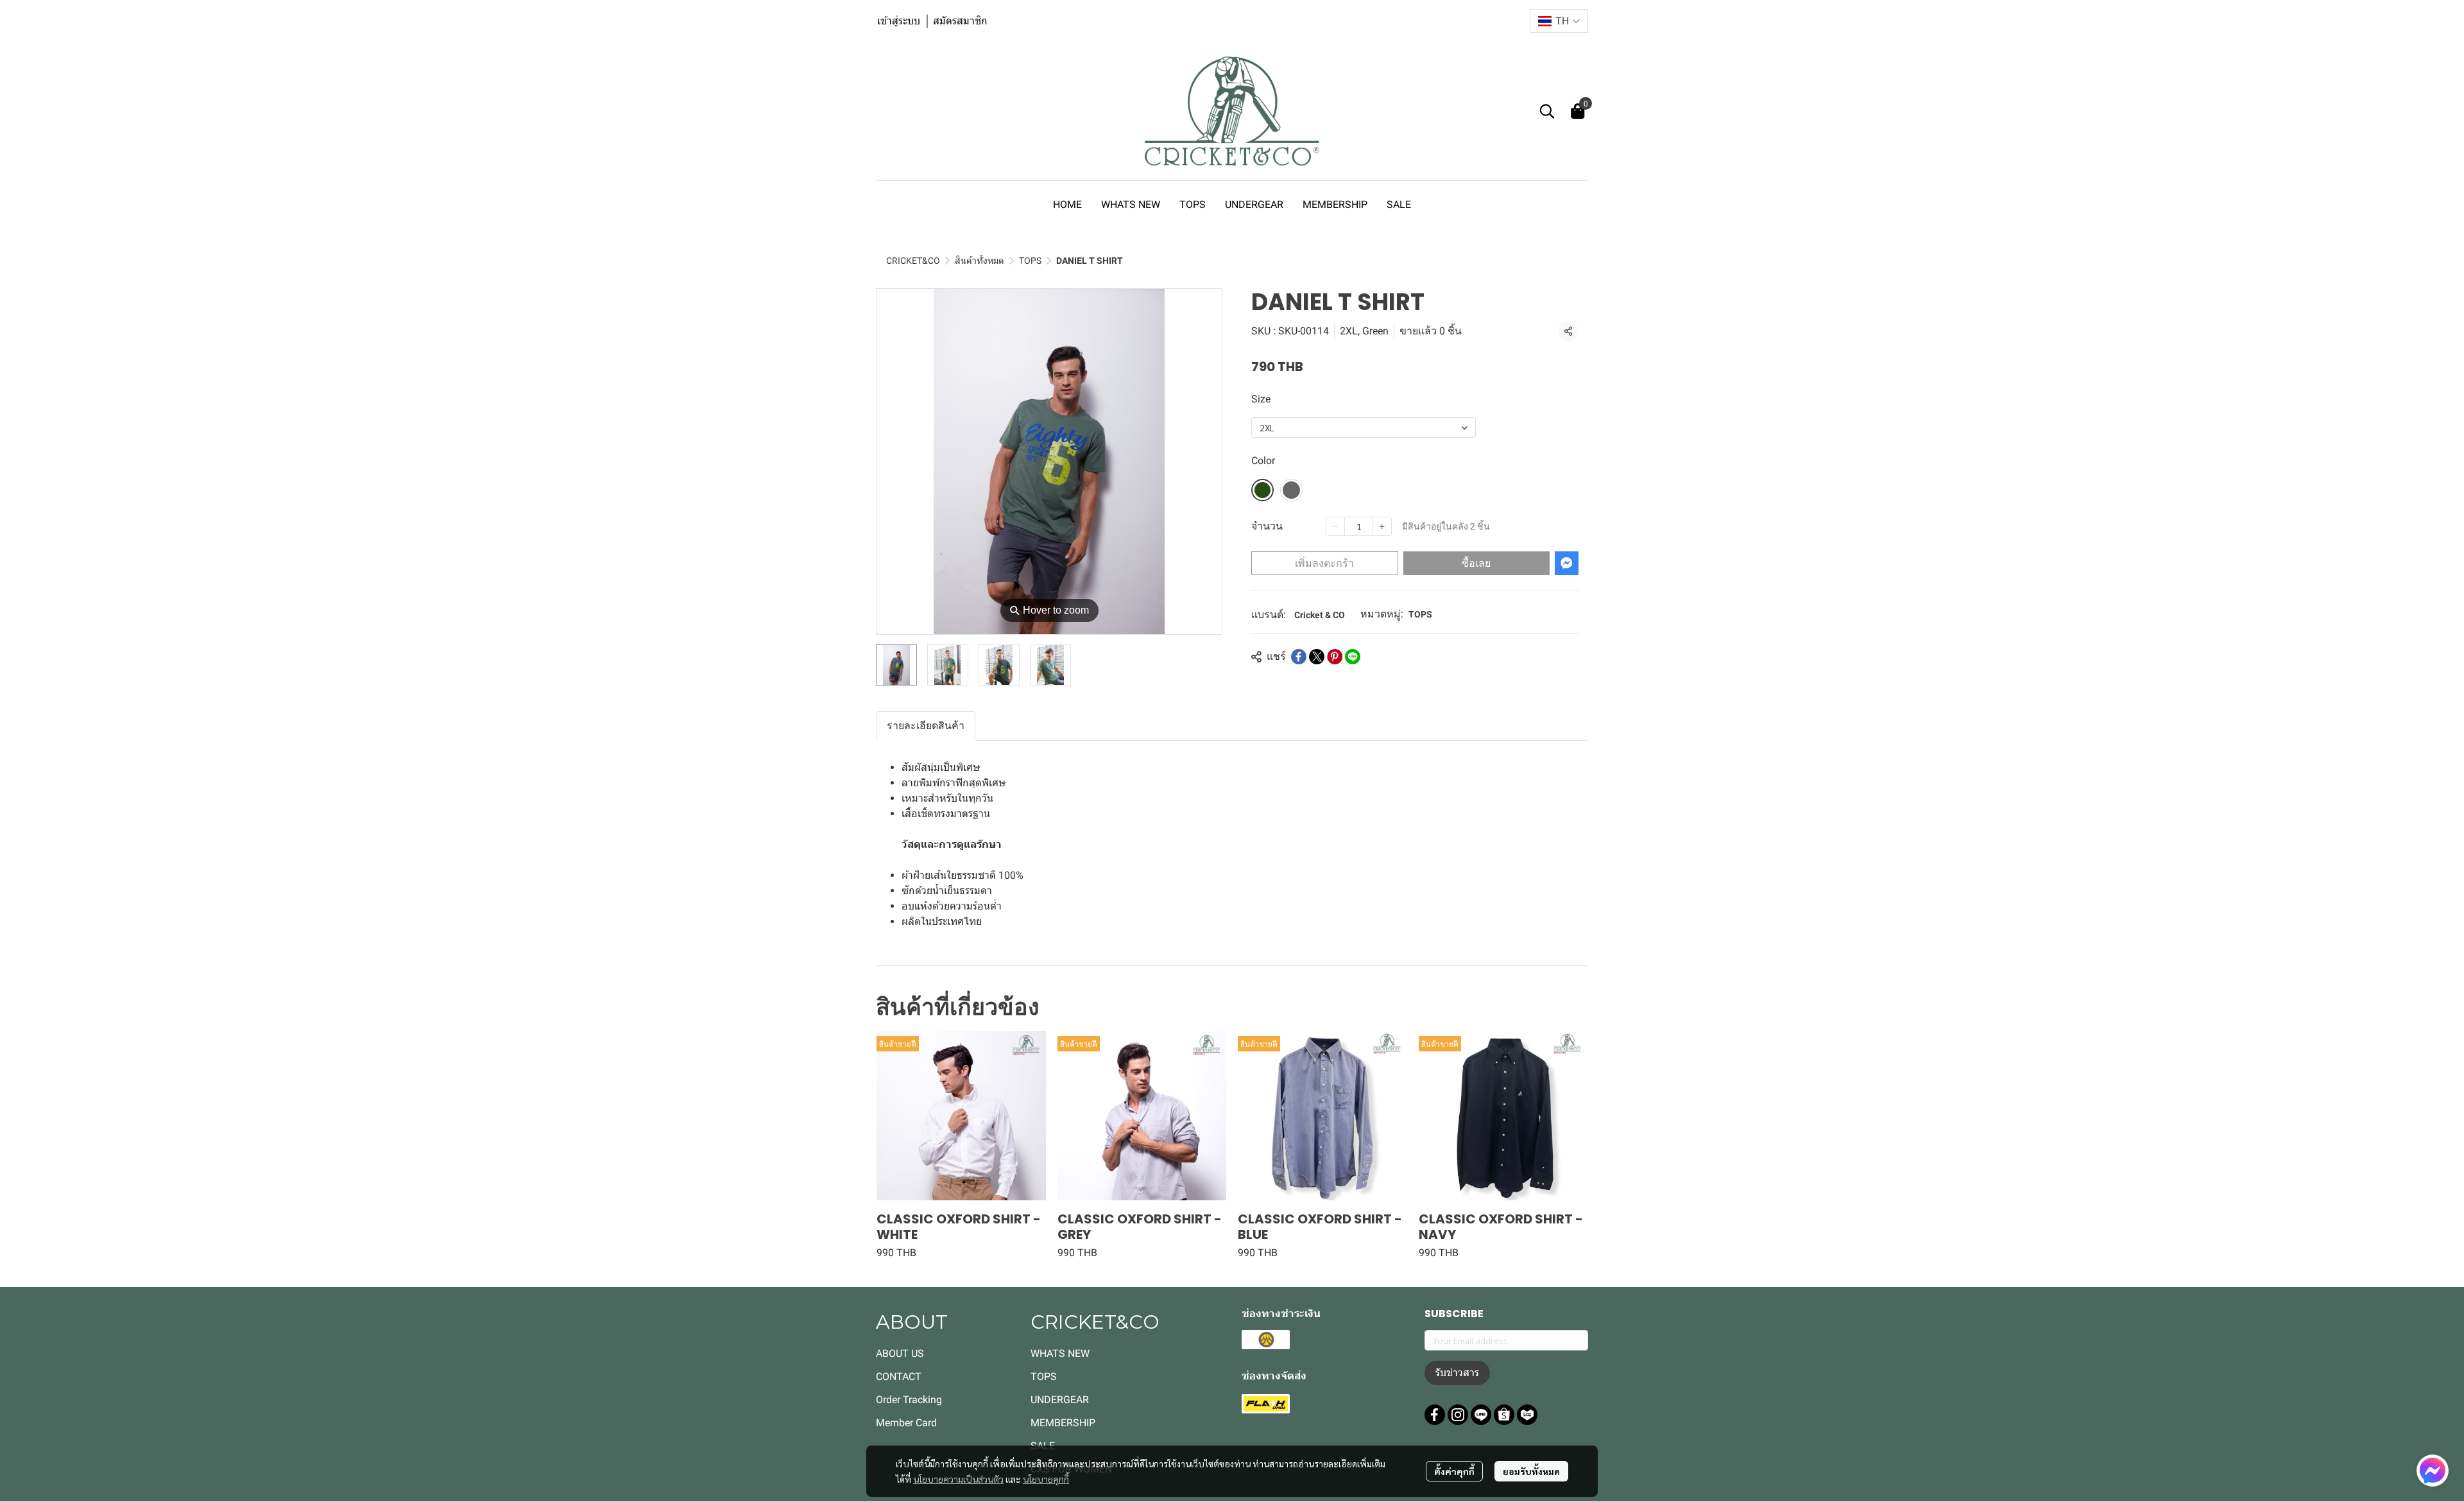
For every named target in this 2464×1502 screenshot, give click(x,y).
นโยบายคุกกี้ (1046, 1479)
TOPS (1030, 261)
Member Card (906, 1423)
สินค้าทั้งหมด (980, 261)
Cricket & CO (1320, 615)
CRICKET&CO (913, 261)
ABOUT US (900, 1353)
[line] (1481, 1415)
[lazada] (1527, 1415)
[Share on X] (1317, 657)
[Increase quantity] (1382, 526)
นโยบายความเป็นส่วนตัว (958, 1479)
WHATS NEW (1060, 1353)
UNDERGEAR (1060, 1400)
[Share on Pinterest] (1335, 657)
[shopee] (1504, 1415)
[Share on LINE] (1353, 657)
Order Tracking (909, 1400)
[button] (1559, 21)
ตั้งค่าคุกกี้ (1454, 1471)
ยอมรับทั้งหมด (1531, 1471)
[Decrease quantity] (1335, 526)
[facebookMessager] (2433, 1471)
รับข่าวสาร (1457, 1373)
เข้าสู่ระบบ (899, 21)
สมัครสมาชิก (960, 21)
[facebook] (1435, 1415)
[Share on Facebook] (1299, 657)
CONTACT (899, 1377)
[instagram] (1458, 1415)
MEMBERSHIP (1063, 1423)
